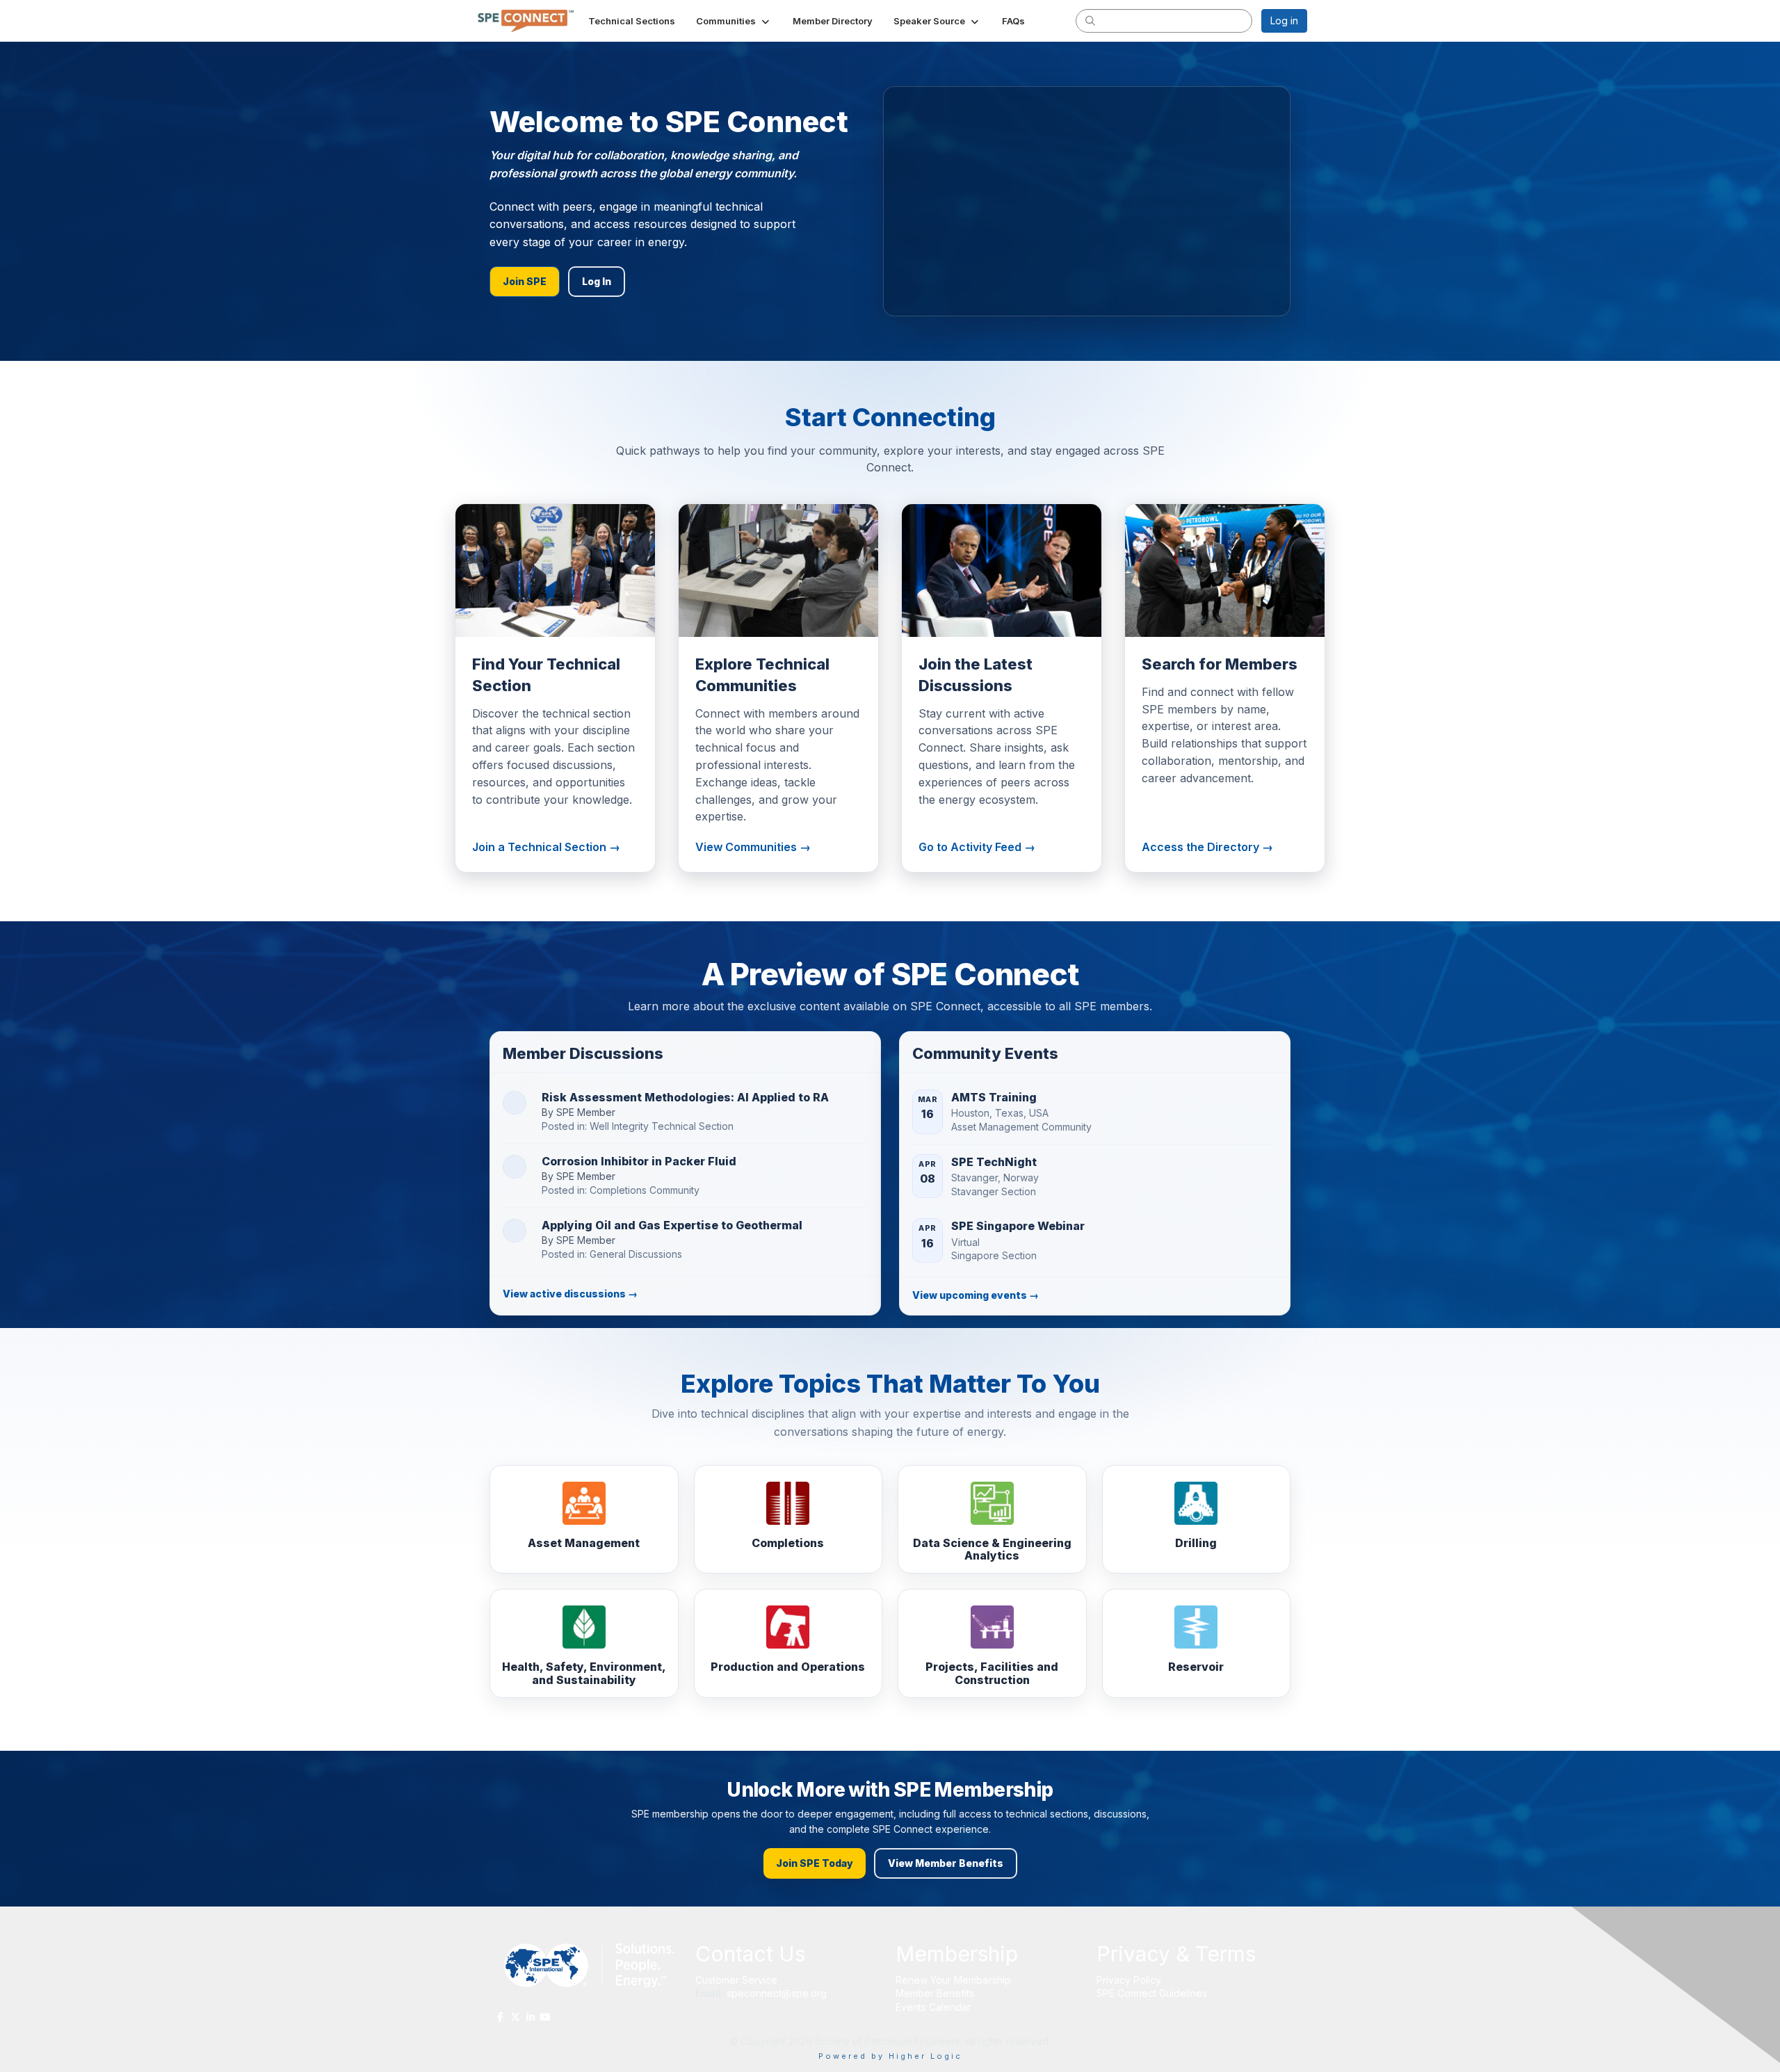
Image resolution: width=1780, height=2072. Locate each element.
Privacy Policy (1129, 1980)
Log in (1284, 21)
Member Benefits (935, 1993)
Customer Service (736, 1980)
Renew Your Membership (953, 1980)
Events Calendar (933, 2007)
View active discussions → (570, 1294)
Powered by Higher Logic (890, 2056)
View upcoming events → (976, 1295)
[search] (1090, 20)
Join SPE (525, 281)
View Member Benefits (946, 1863)
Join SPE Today (815, 1863)
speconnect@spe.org (778, 1993)
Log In (597, 281)
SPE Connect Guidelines (1152, 1993)
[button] (734, 21)
